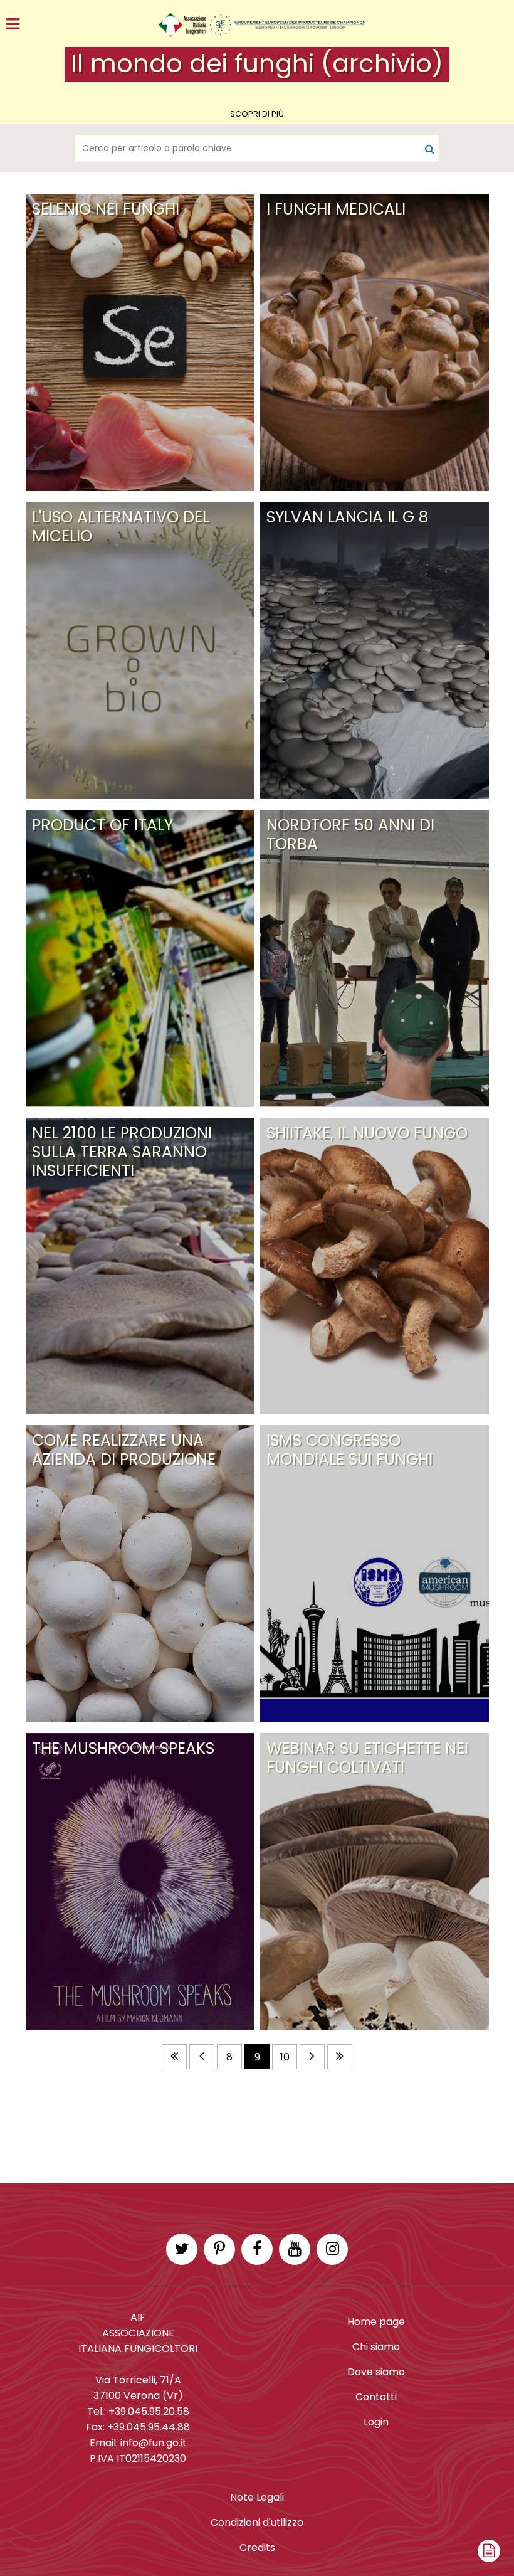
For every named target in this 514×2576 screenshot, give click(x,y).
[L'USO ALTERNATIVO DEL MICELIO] (140, 499)
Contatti (376, 2397)
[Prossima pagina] (312, 2057)
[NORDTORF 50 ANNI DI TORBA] (375, 807)
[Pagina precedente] (202, 2057)
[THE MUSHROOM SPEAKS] (140, 1730)
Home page (376, 2322)
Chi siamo (376, 2347)
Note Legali (257, 2497)
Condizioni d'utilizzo (257, 2522)
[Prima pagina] (174, 2057)
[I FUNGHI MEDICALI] (375, 191)
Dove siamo (376, 2372)
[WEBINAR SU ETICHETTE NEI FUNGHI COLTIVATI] (375, 1730)
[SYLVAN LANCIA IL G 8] (375, 499)
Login (376, 2422)
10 (285, 2057)
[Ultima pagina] (340, 2057)
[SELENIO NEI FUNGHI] (140, 191)
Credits (257, 2547)
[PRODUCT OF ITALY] (140, 807)
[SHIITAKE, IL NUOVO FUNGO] (375, 1115)
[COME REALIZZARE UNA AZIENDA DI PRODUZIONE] (140, 1422)
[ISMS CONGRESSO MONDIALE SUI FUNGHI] (375, 1422)
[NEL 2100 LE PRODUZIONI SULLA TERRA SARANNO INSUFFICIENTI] (140, 1115)
